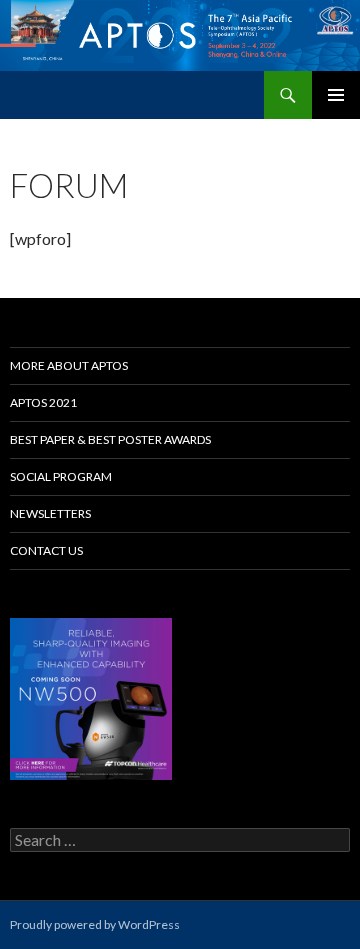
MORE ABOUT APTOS (69, 365)
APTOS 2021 (43, 402)
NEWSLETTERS (50, 513)
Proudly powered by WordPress (95, 924)
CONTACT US (46, 550)
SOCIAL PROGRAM (61, 476)
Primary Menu (336, 95)
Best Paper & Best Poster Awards (110, 439)
